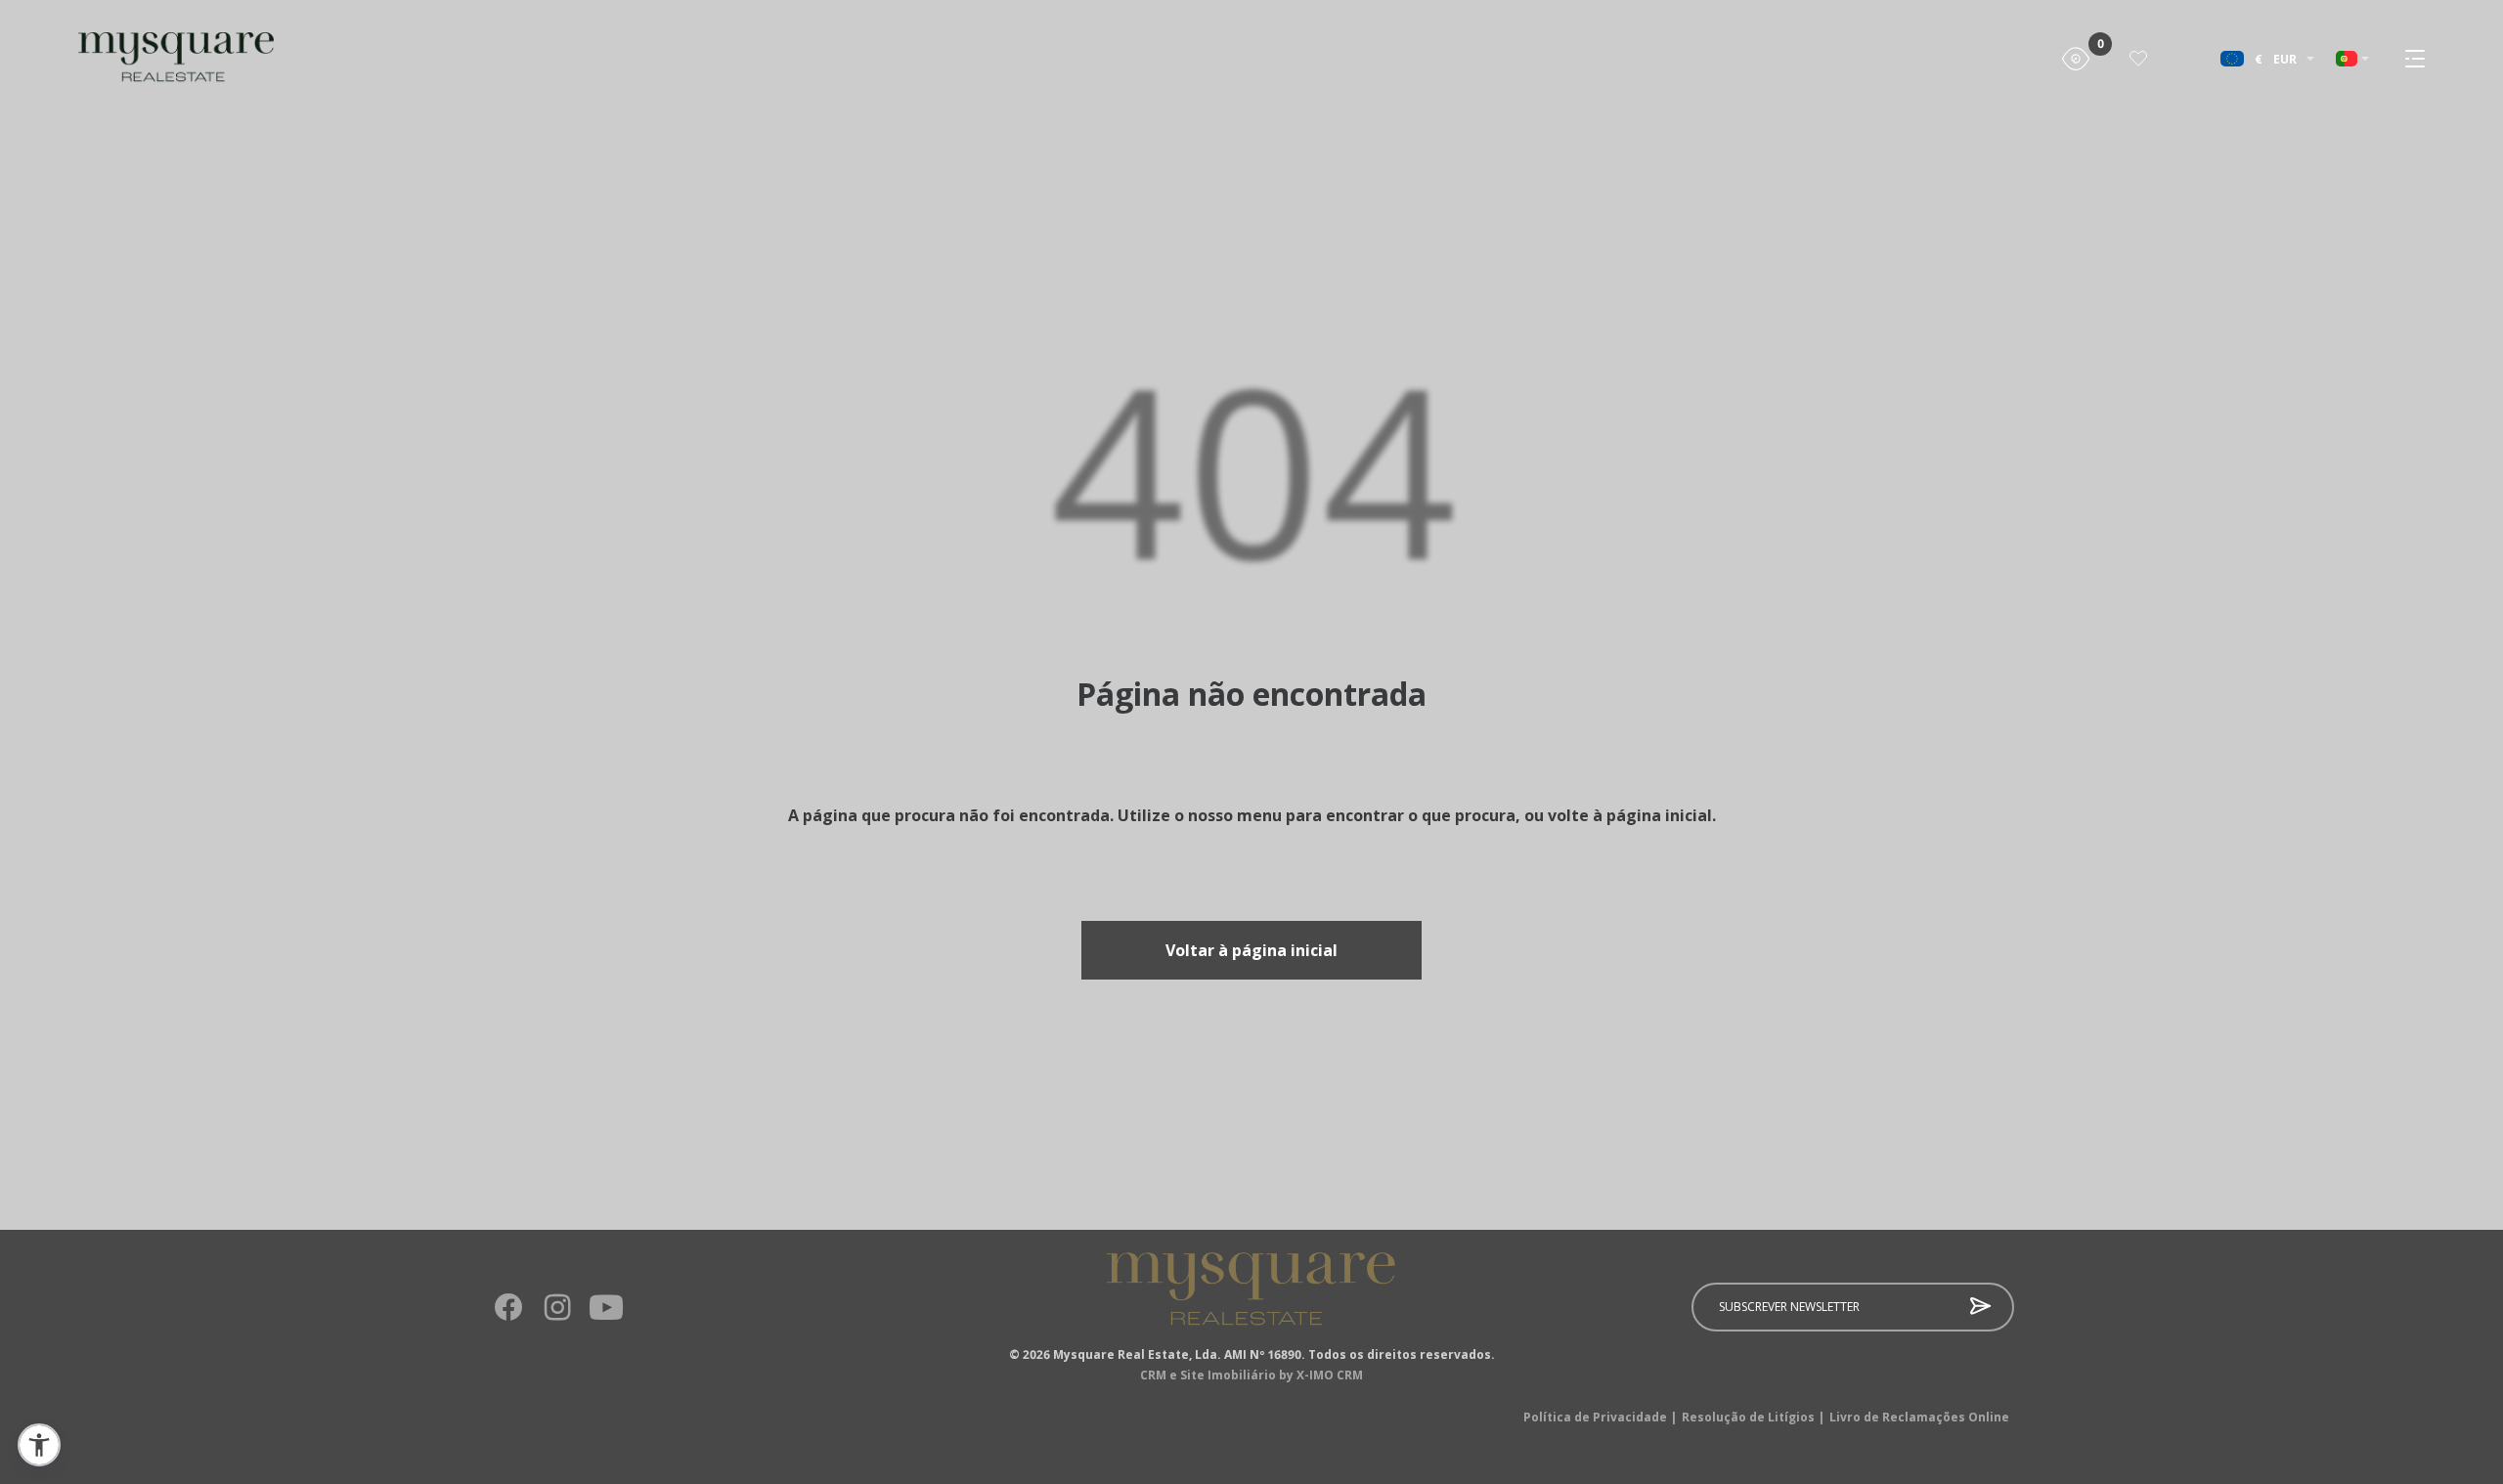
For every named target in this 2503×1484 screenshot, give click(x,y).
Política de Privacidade (1600, 1418)
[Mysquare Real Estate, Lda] (137, 59)
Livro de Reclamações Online (1919, 1418)
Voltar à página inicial (1251, 950)
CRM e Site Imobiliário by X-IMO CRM (1251, 1375)
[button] (39, 1445)
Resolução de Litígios (1753, 1418)
